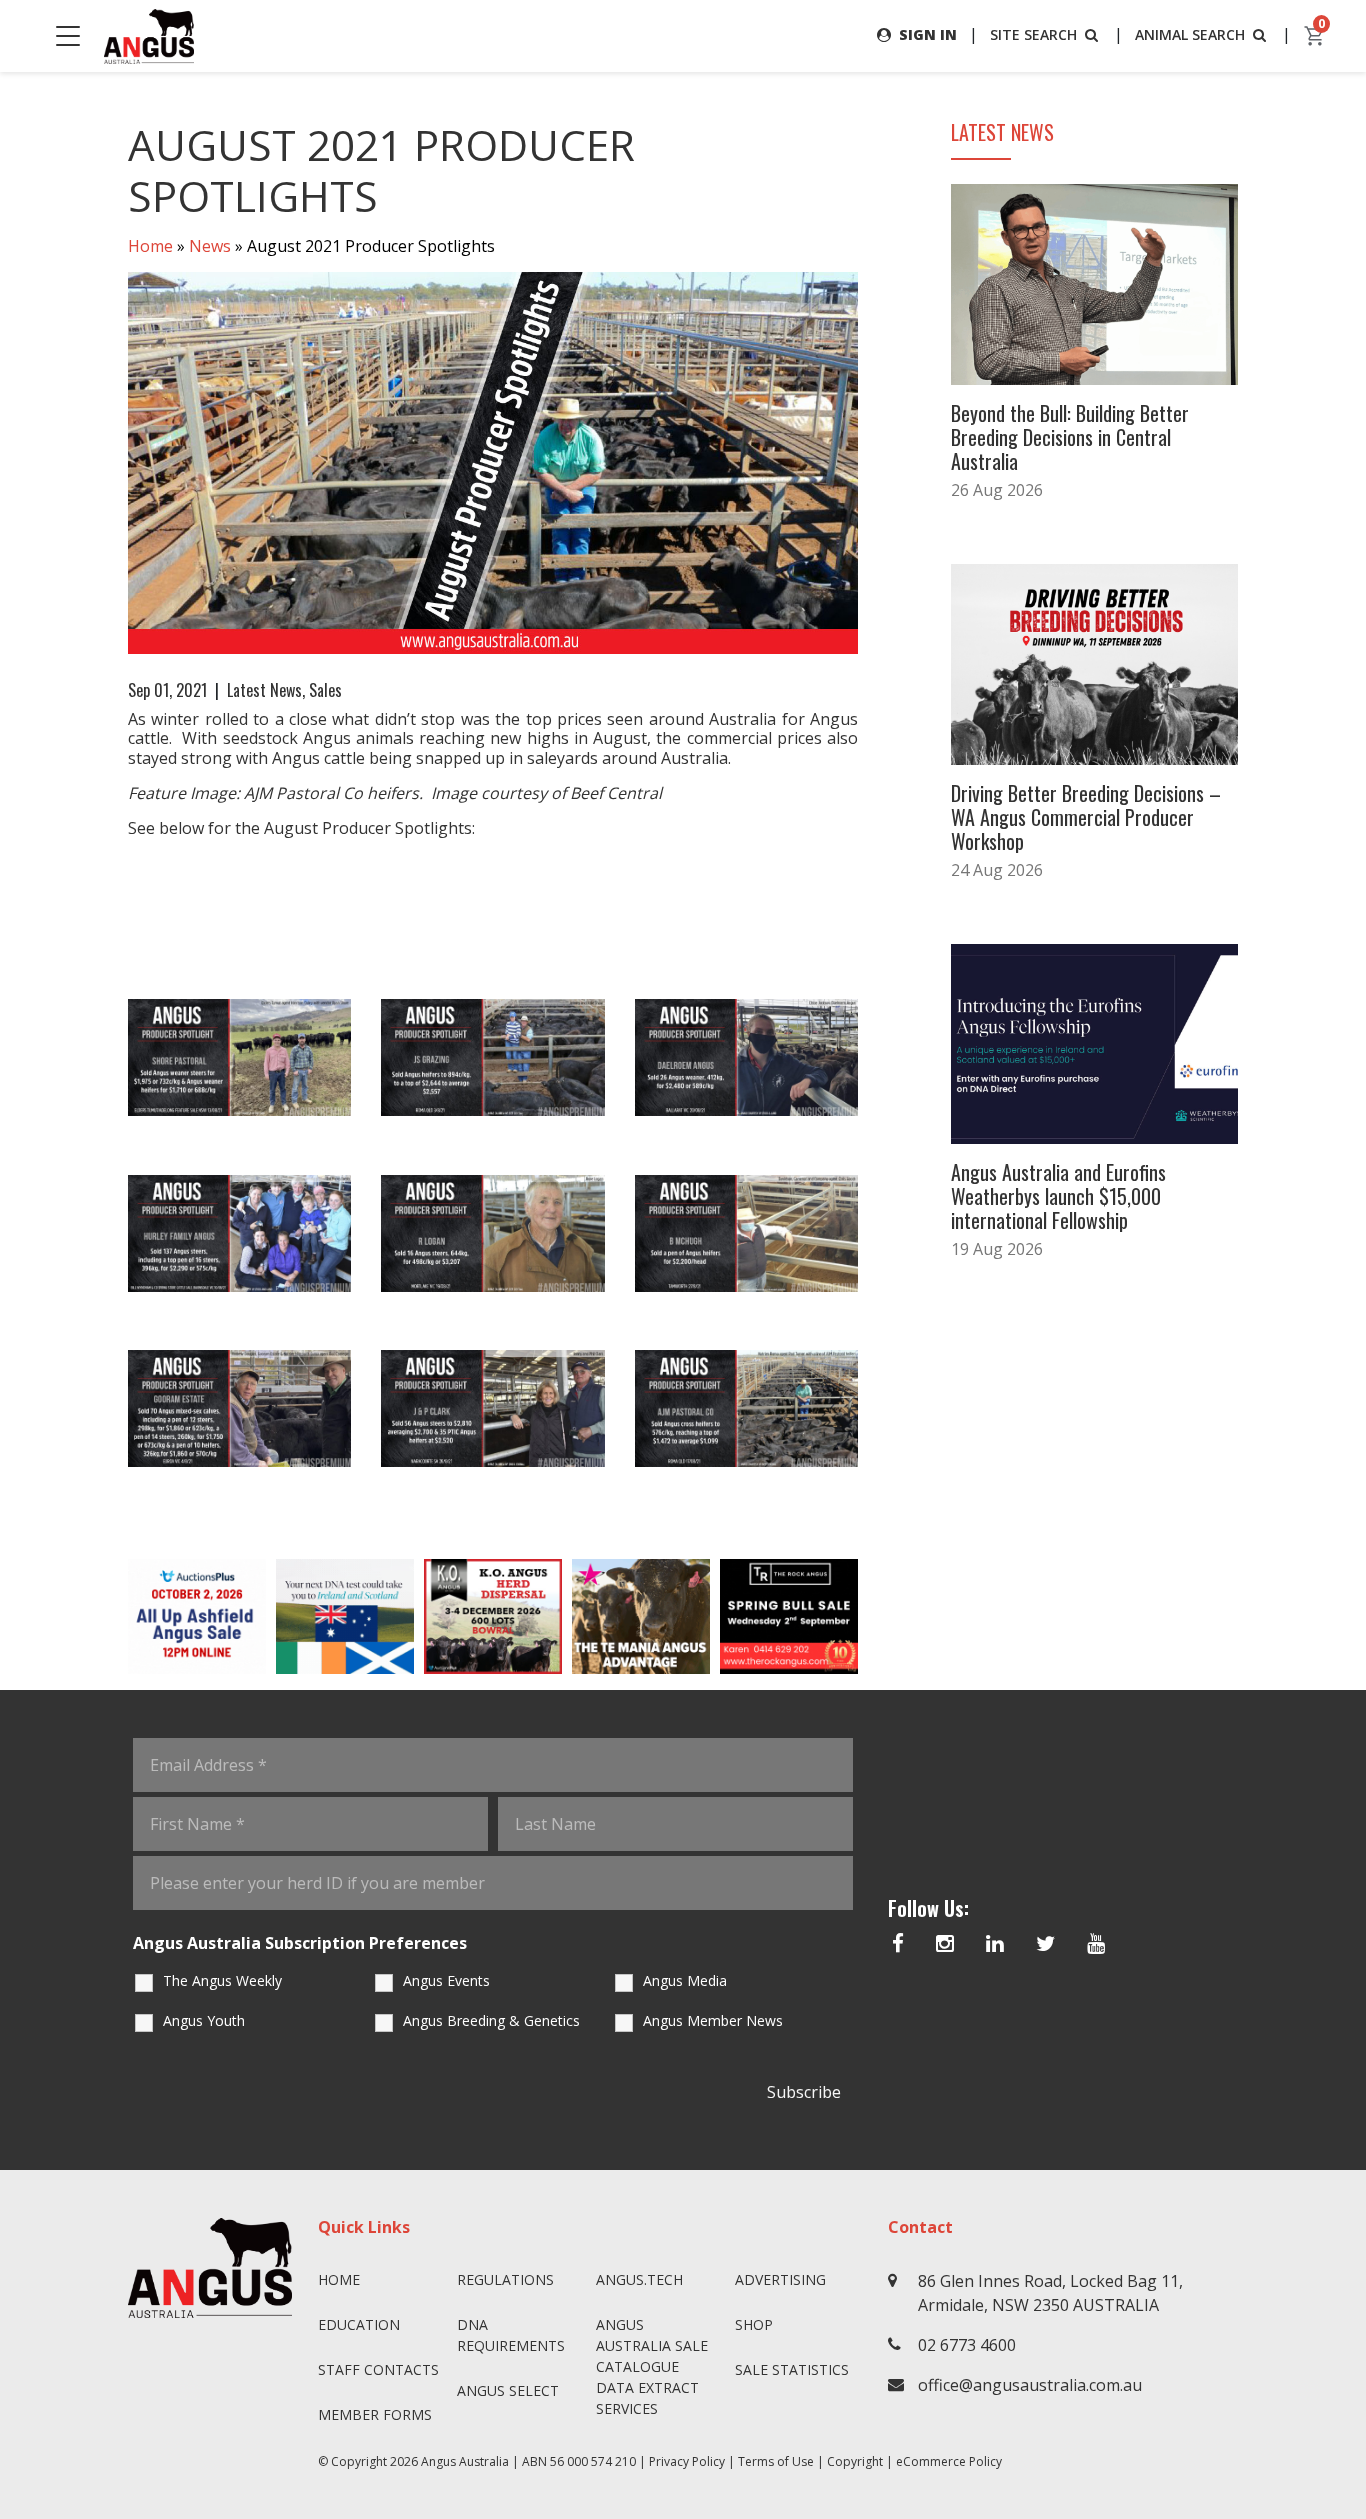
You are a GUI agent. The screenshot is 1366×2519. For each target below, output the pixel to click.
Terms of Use (776, 2461)
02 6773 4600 (967, 2345)
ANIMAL (1190, 34)
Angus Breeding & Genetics (491, 2020)
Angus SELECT (508, 2390)
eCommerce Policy (949, 2461)
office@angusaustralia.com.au (1030, 2385)
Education (359, 2324)
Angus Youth (204, 2020)
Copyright (855, 2461)
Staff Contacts (378, 2369)
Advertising (780, 2279)
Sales (325, 690)
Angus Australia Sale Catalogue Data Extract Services (652, 2366)
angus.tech (639, 2279)
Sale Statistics (792, 2369)
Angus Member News (713, 2020)
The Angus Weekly (222, 1980)
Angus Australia (465, 2461)
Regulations (505, 2279)
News (210, 246)
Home (150, 246)
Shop (754, 2324)
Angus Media (685, 1980)
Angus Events (446, 1980)
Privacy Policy (687, 2461)
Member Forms (375, 2414)
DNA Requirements (511, 2335)
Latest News (264, 690)
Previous (108, 1616)
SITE (1033, 34)
